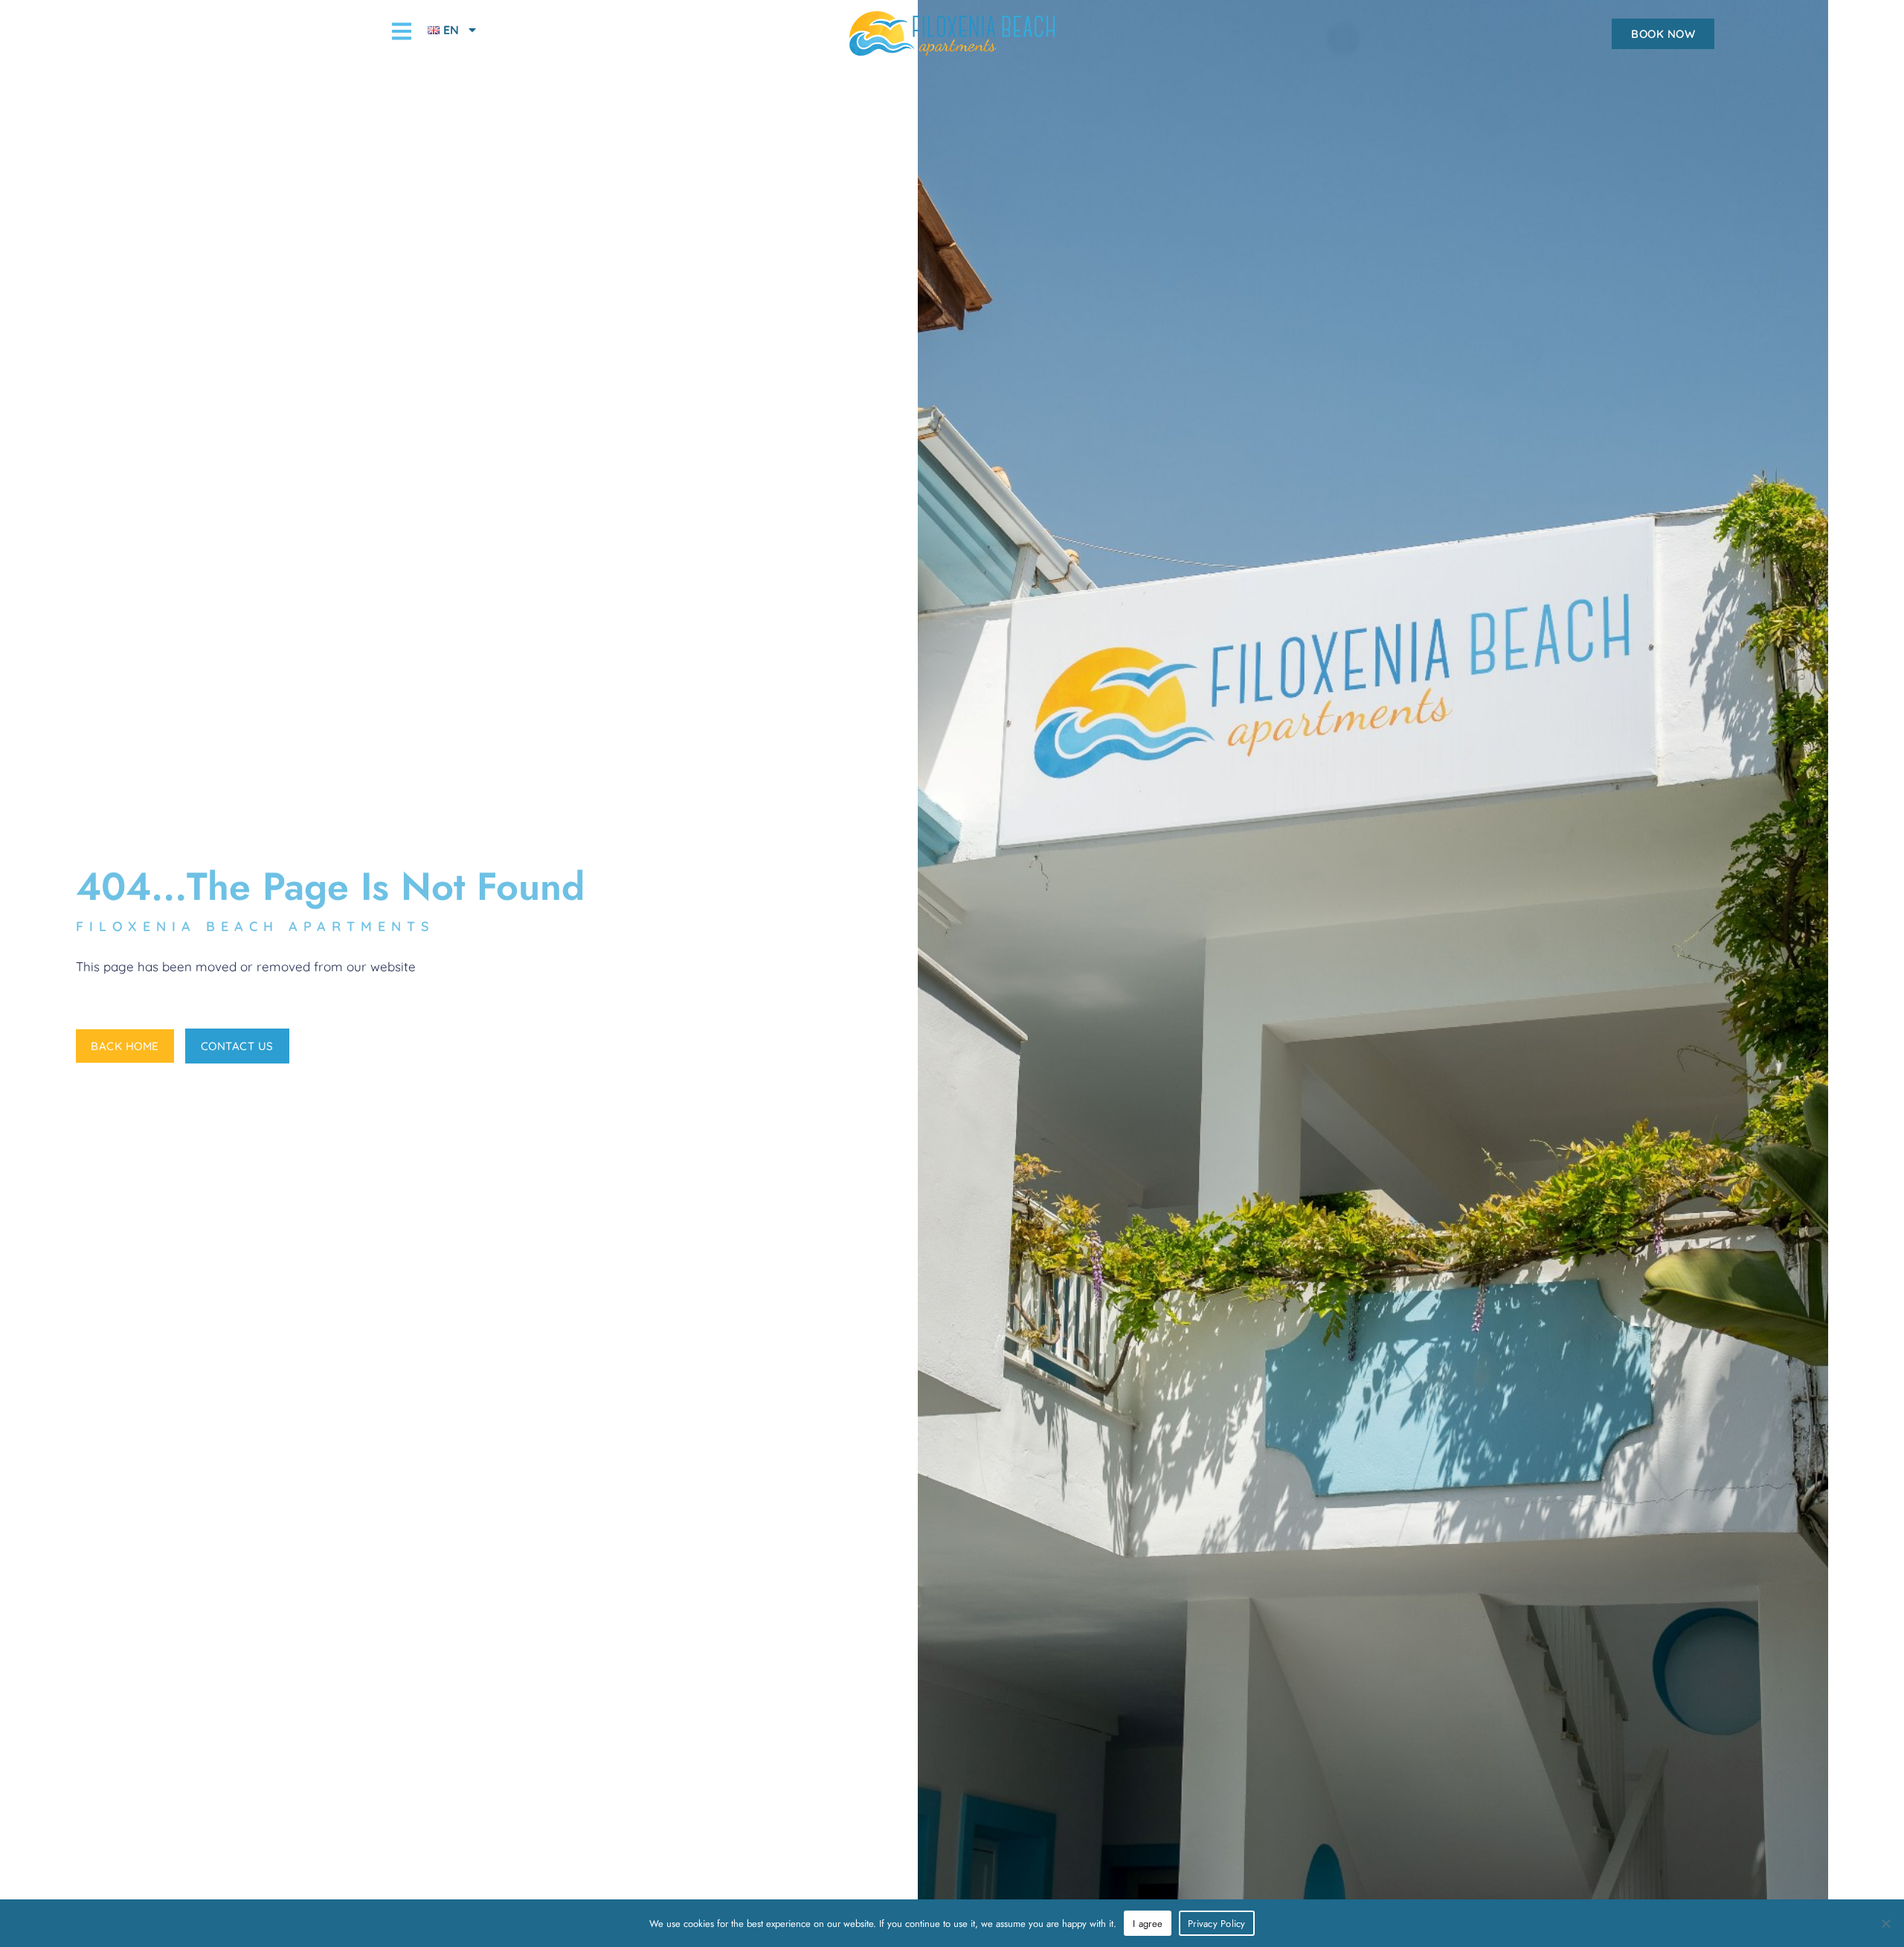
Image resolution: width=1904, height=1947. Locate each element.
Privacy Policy (1217, 1924)
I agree (1148, 1924)
